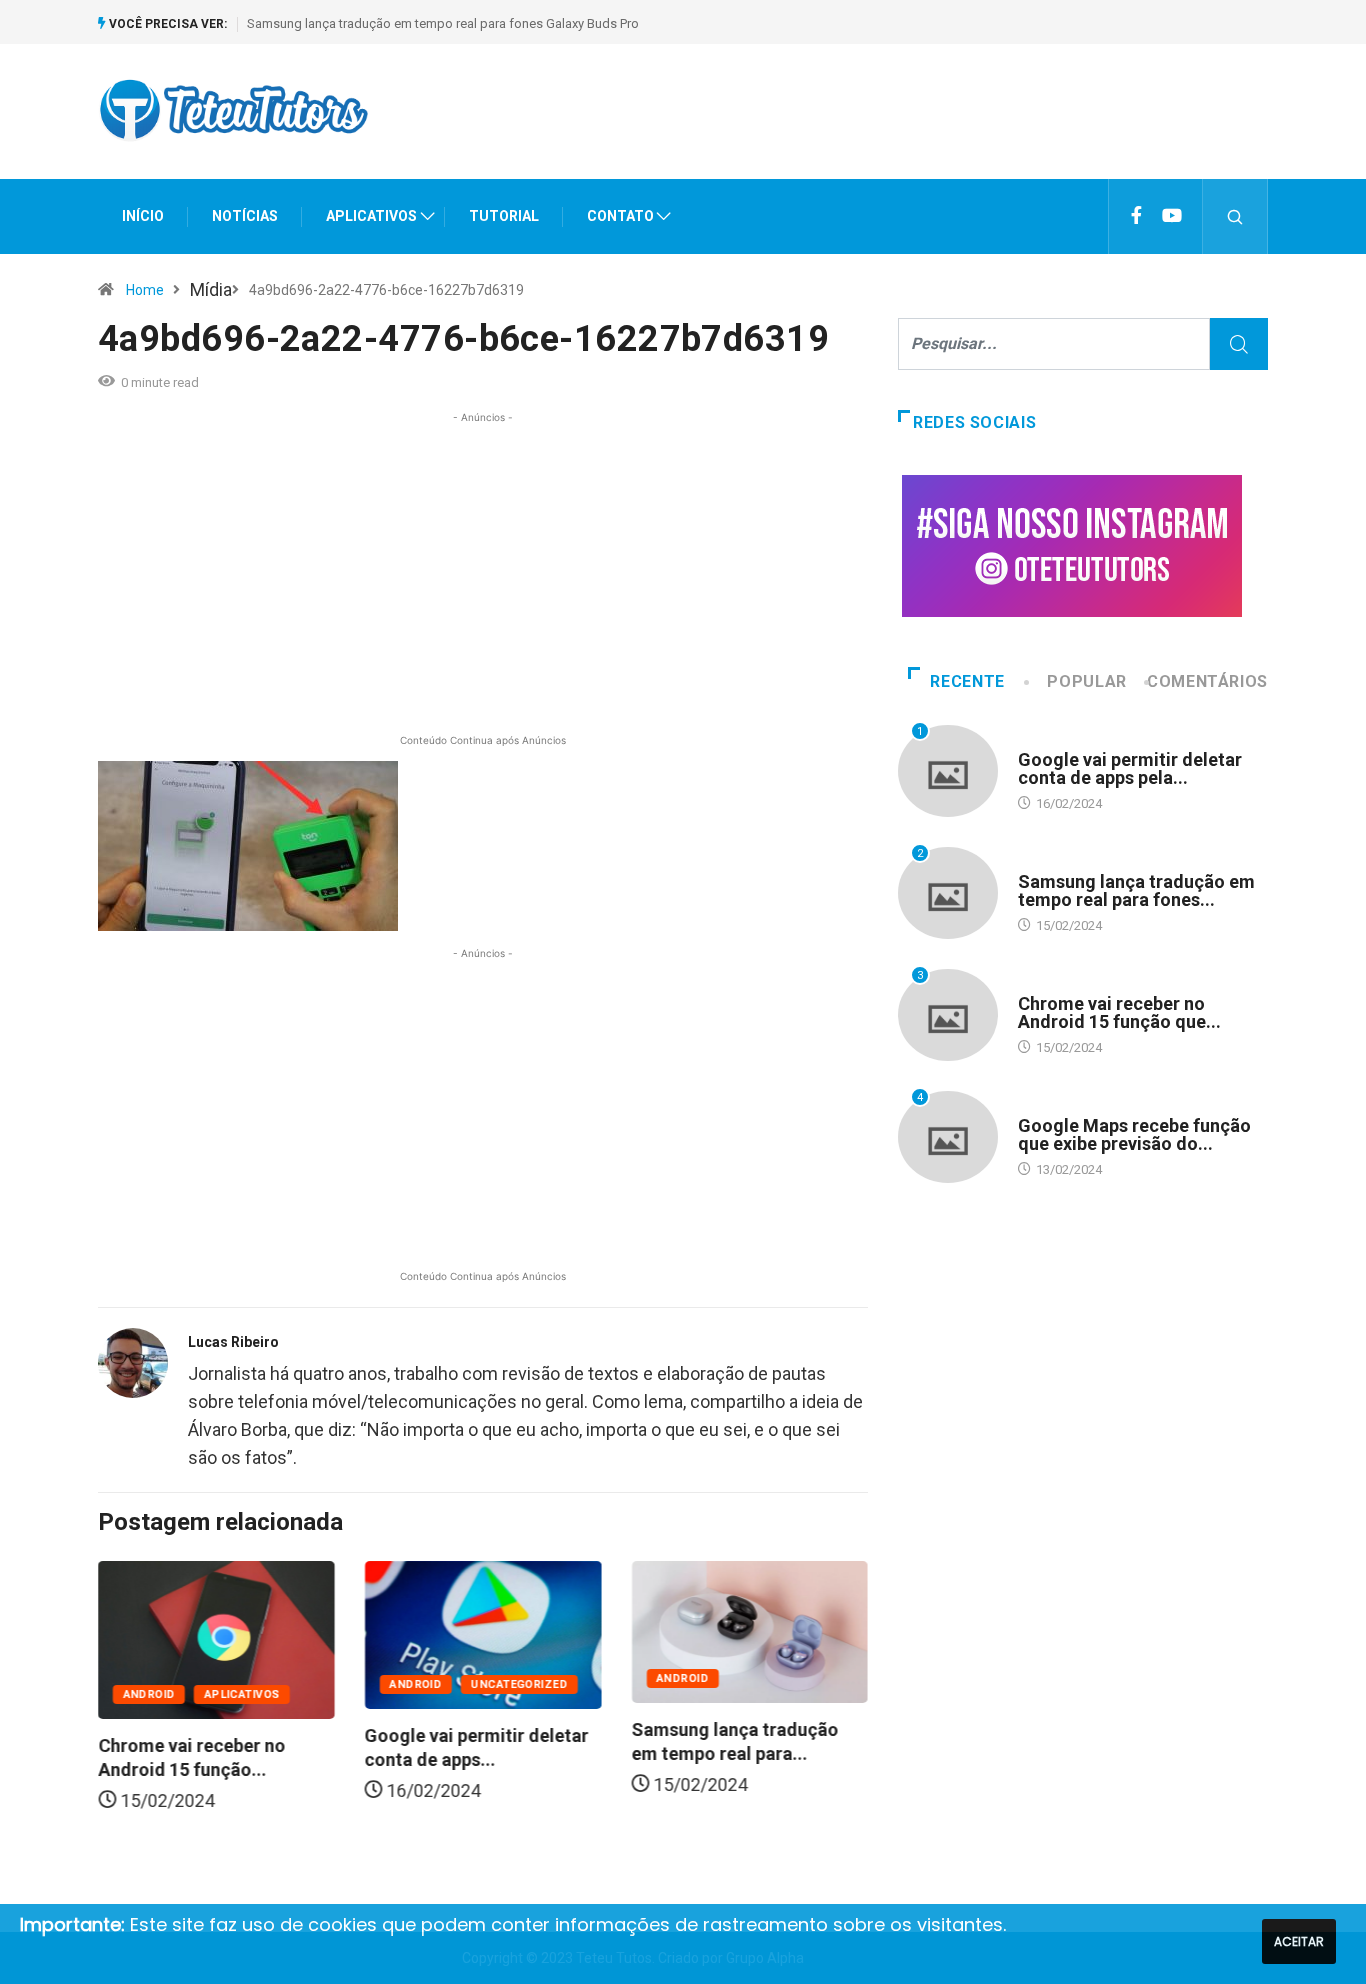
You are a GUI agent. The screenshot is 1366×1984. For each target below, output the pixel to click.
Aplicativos (242, 1694)
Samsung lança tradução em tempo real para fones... (1136, 890)
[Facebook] (1136, 216)
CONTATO (620, 216)
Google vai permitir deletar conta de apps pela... (1130, 768)
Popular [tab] (1086, 681)
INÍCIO (143, 216)
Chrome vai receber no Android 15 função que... (1119, 1012)
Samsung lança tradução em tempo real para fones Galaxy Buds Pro (443, 23)
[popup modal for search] (1235, 216)
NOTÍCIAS (245, 216)
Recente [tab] (967, 681)
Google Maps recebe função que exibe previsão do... (1134, 1134)
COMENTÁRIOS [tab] (1207, 681)
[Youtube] (1172, 216)
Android (149, 1694)
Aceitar (1299, 1941)
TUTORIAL (504, 216)
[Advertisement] (904, 129)
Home (145, 290)
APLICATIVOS (371, 216)
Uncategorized (519, 1684)
